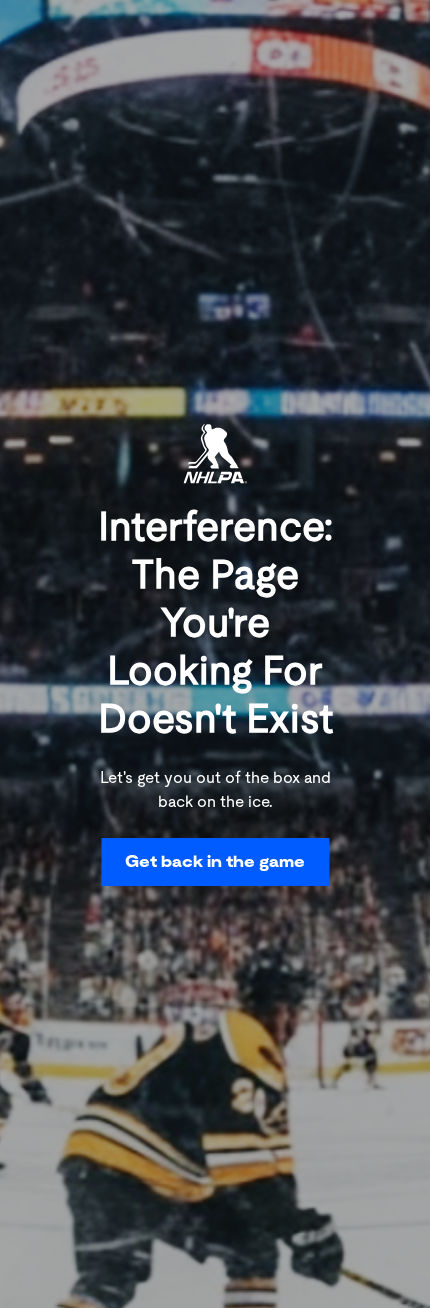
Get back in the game (215, 861)
